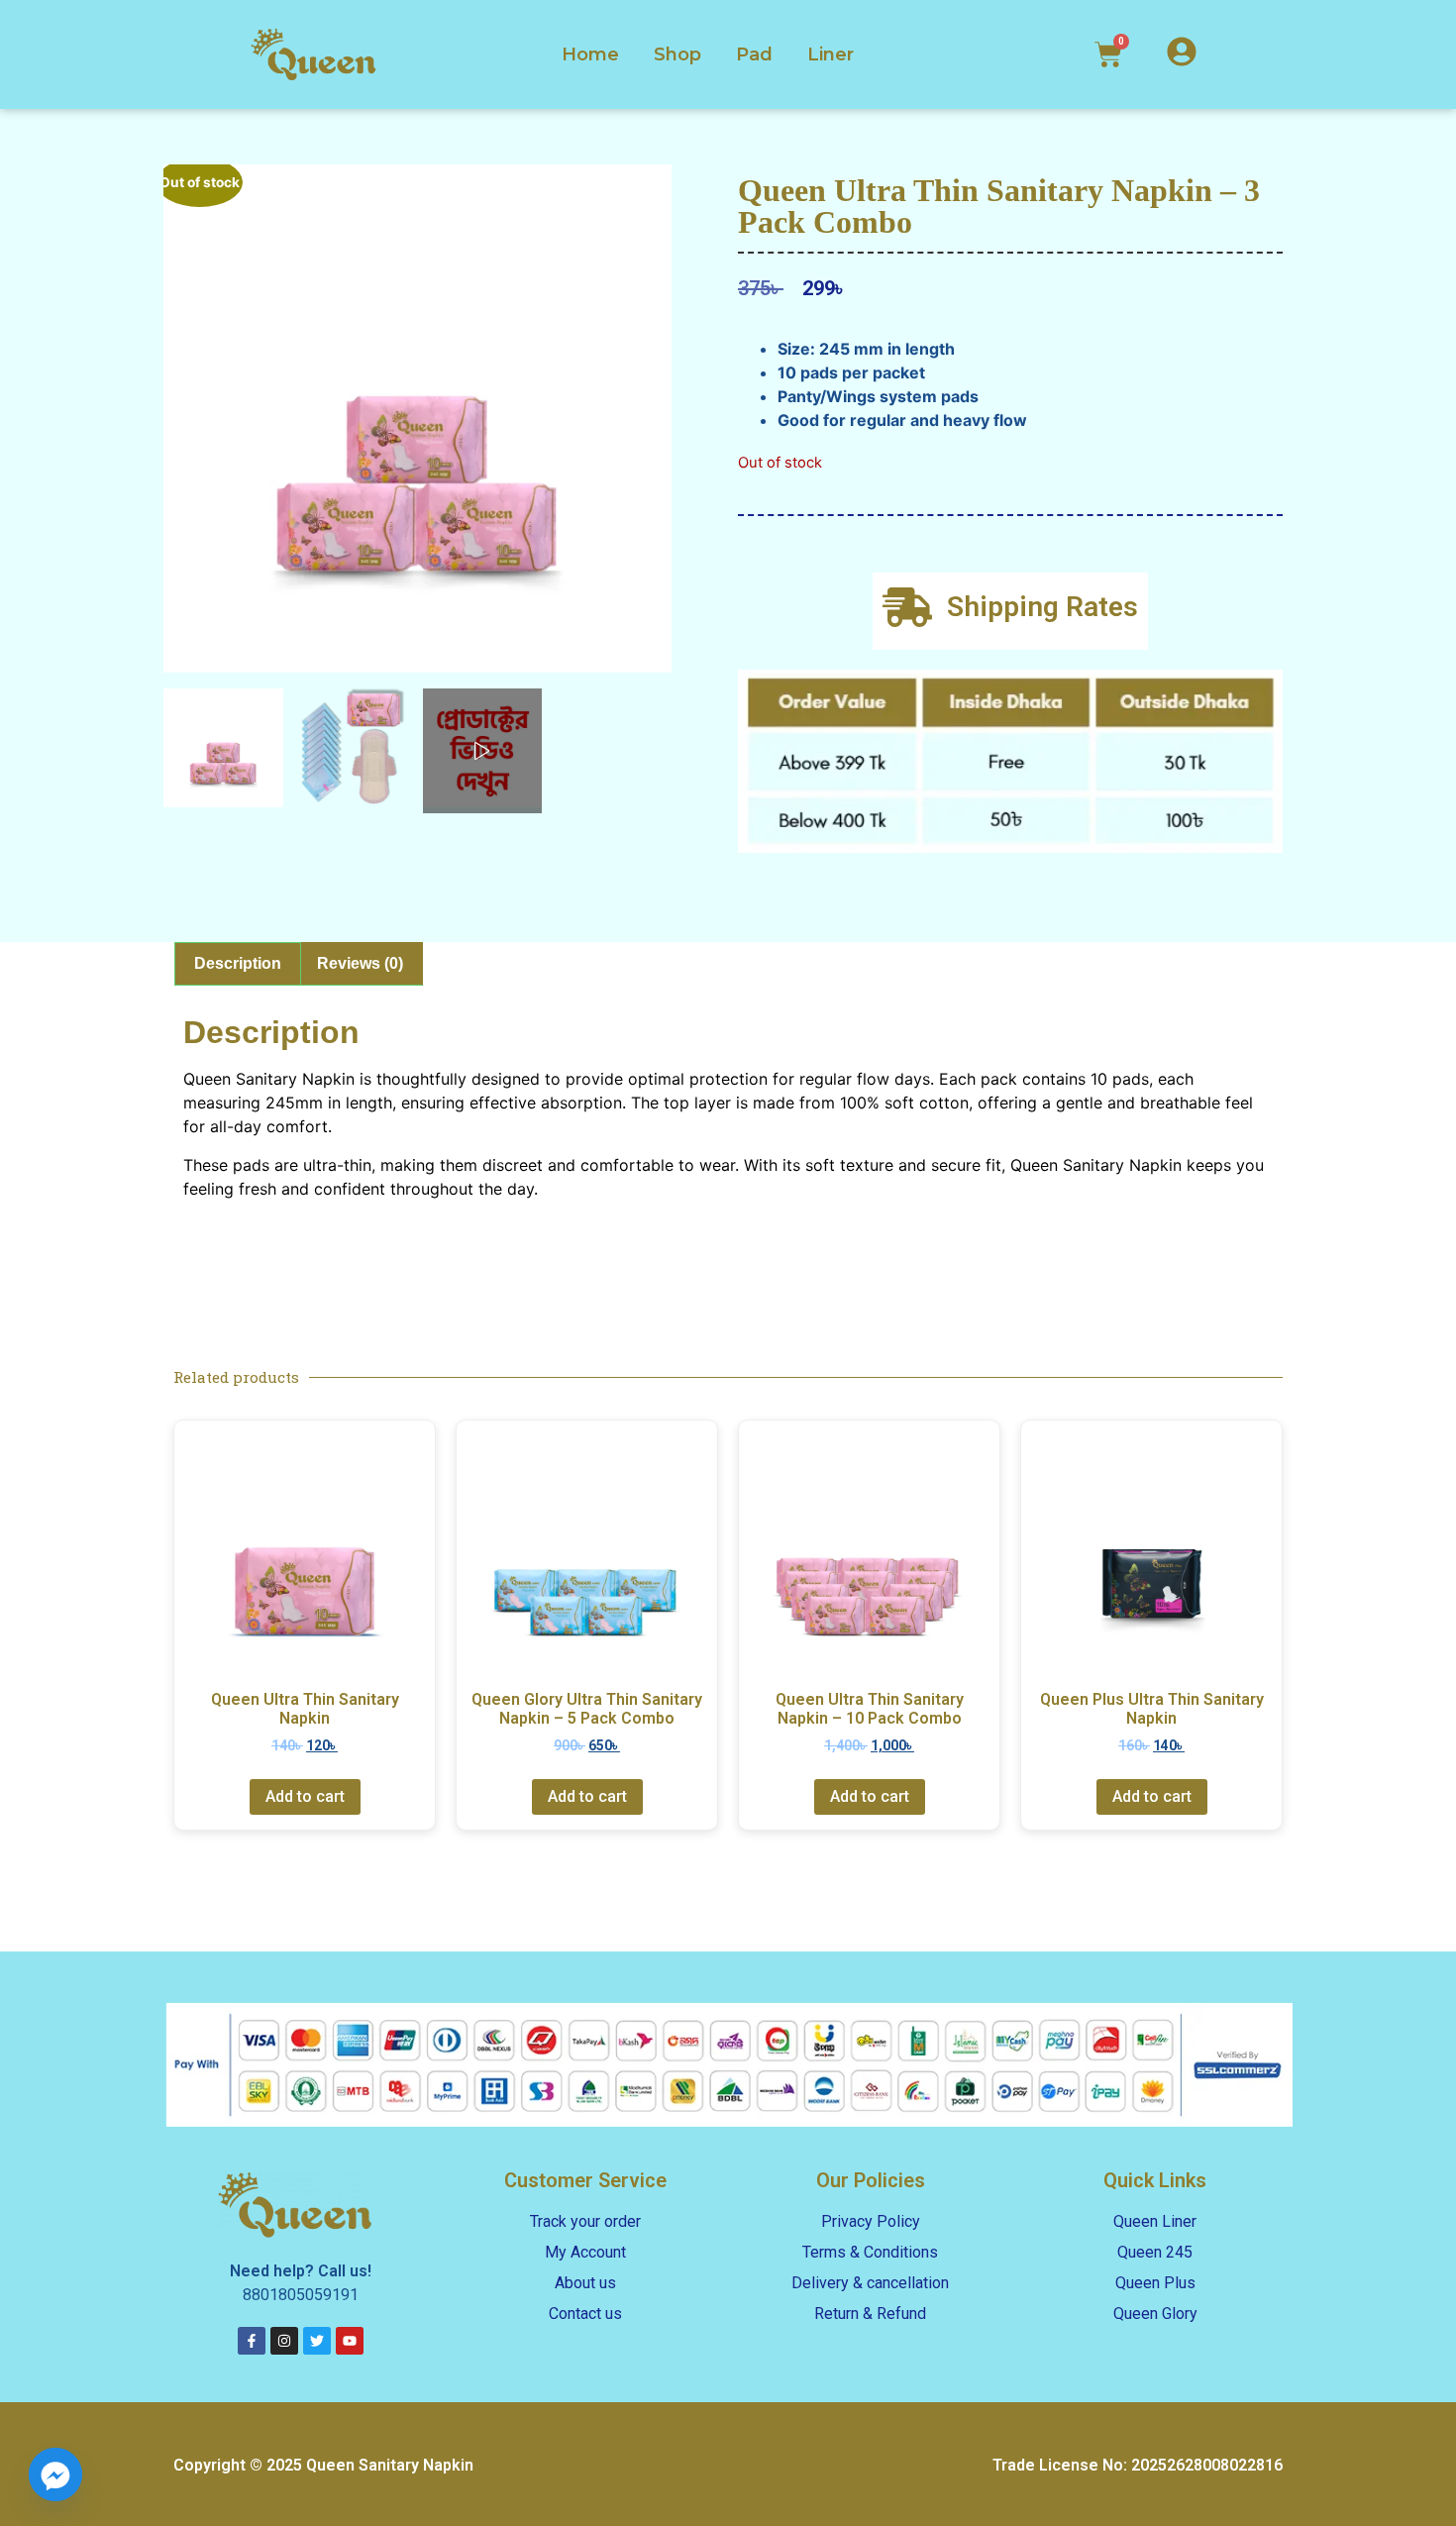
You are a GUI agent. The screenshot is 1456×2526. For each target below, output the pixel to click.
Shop (677, 54)
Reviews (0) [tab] (360, 963)
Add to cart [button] (305, 1796)
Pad (754, 54)
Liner (831, 54)
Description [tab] (238, 963)
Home (590, 54)
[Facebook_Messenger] (55, 2474)
